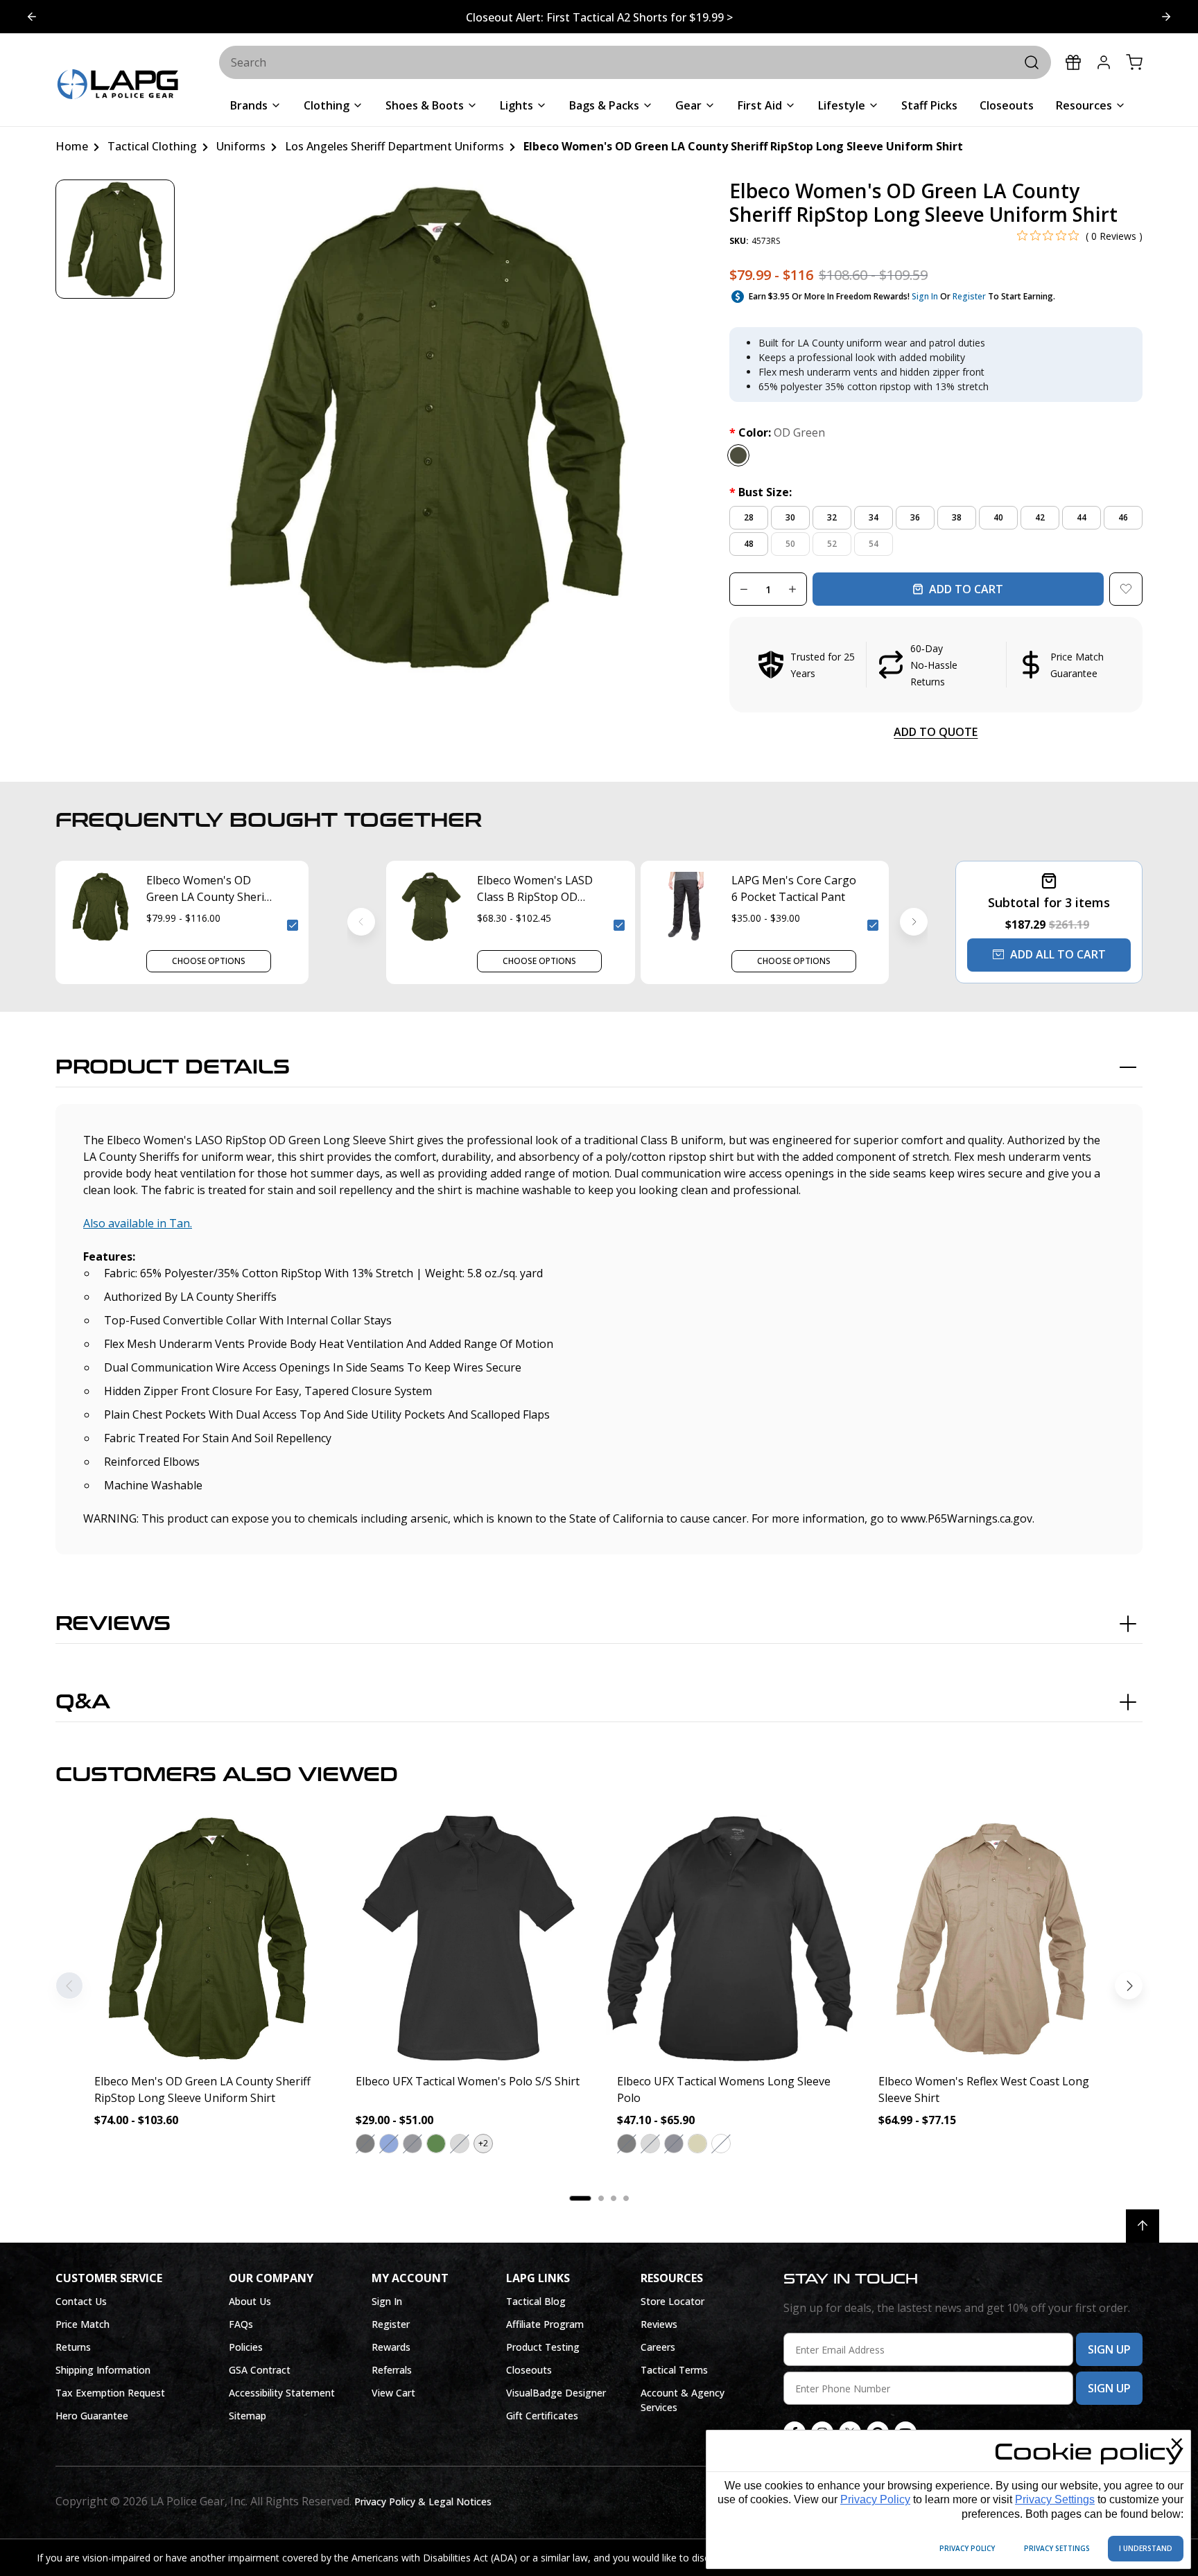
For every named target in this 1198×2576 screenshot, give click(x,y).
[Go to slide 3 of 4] (32, 17)
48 (749, 544)
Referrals (392, 2370)
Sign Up (1109, 2349)
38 (957, 517)
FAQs (241, 2324)
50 (790, 544)
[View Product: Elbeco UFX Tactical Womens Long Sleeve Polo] (730, 1938)
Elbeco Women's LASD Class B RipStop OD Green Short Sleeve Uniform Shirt (535, 889)
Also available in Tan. (138, 1223)
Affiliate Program (545, 2324)
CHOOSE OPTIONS (209, 961)
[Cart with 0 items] (1134, 62)
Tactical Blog (536, 2301)
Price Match (83, 2324)
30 (790, 517)
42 (1040, 517)
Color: (777, 432)
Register (969, 296)
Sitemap (248, 2416)
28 (749, 517)
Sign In (925, 296)
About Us (250, 2301)
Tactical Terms (674, 2370)
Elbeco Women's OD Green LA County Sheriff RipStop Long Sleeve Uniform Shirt (209, 889)
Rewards (391, 2347)
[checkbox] (293, 925)
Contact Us (81, 2301)
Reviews (113, 1624)
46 (1123, 517)
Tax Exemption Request (110, 2393)
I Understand (1146, 2548)
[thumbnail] (115, 239)
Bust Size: (761, 492)
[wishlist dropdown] (1126, 589)
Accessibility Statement (282, 2393)
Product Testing (543, 2347)
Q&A (83, 1702)
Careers (658, 2347)
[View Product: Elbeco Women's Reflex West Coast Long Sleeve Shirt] (991, 1938)
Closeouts (529, 2370)
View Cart (393, 2393)
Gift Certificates (542, 2416)
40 (998, 517)
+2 (483, 2143)
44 (1082, 517)
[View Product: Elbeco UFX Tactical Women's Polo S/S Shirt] (468, 1938)
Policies (246, 2347)
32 (832, 517)
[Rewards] (1073, 62)
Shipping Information (103, 2370)
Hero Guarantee (92, 2416)
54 (874, 544)
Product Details (173, 1067)
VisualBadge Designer (556, 2393)
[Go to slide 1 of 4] (1166, 17)
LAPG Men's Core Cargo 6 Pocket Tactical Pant (794, 888)
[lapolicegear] (118, 86)
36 (915, 517)
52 (832, 544)
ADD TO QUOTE (936, 732)
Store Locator (672, 2301)
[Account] (1104, 62)
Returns (73, 2347)
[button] (936, 665)
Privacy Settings (1055, 2499)
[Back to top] (1143, 2226)
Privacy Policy (875, 2499)
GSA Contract (260, 2370)
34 (874, 517)
